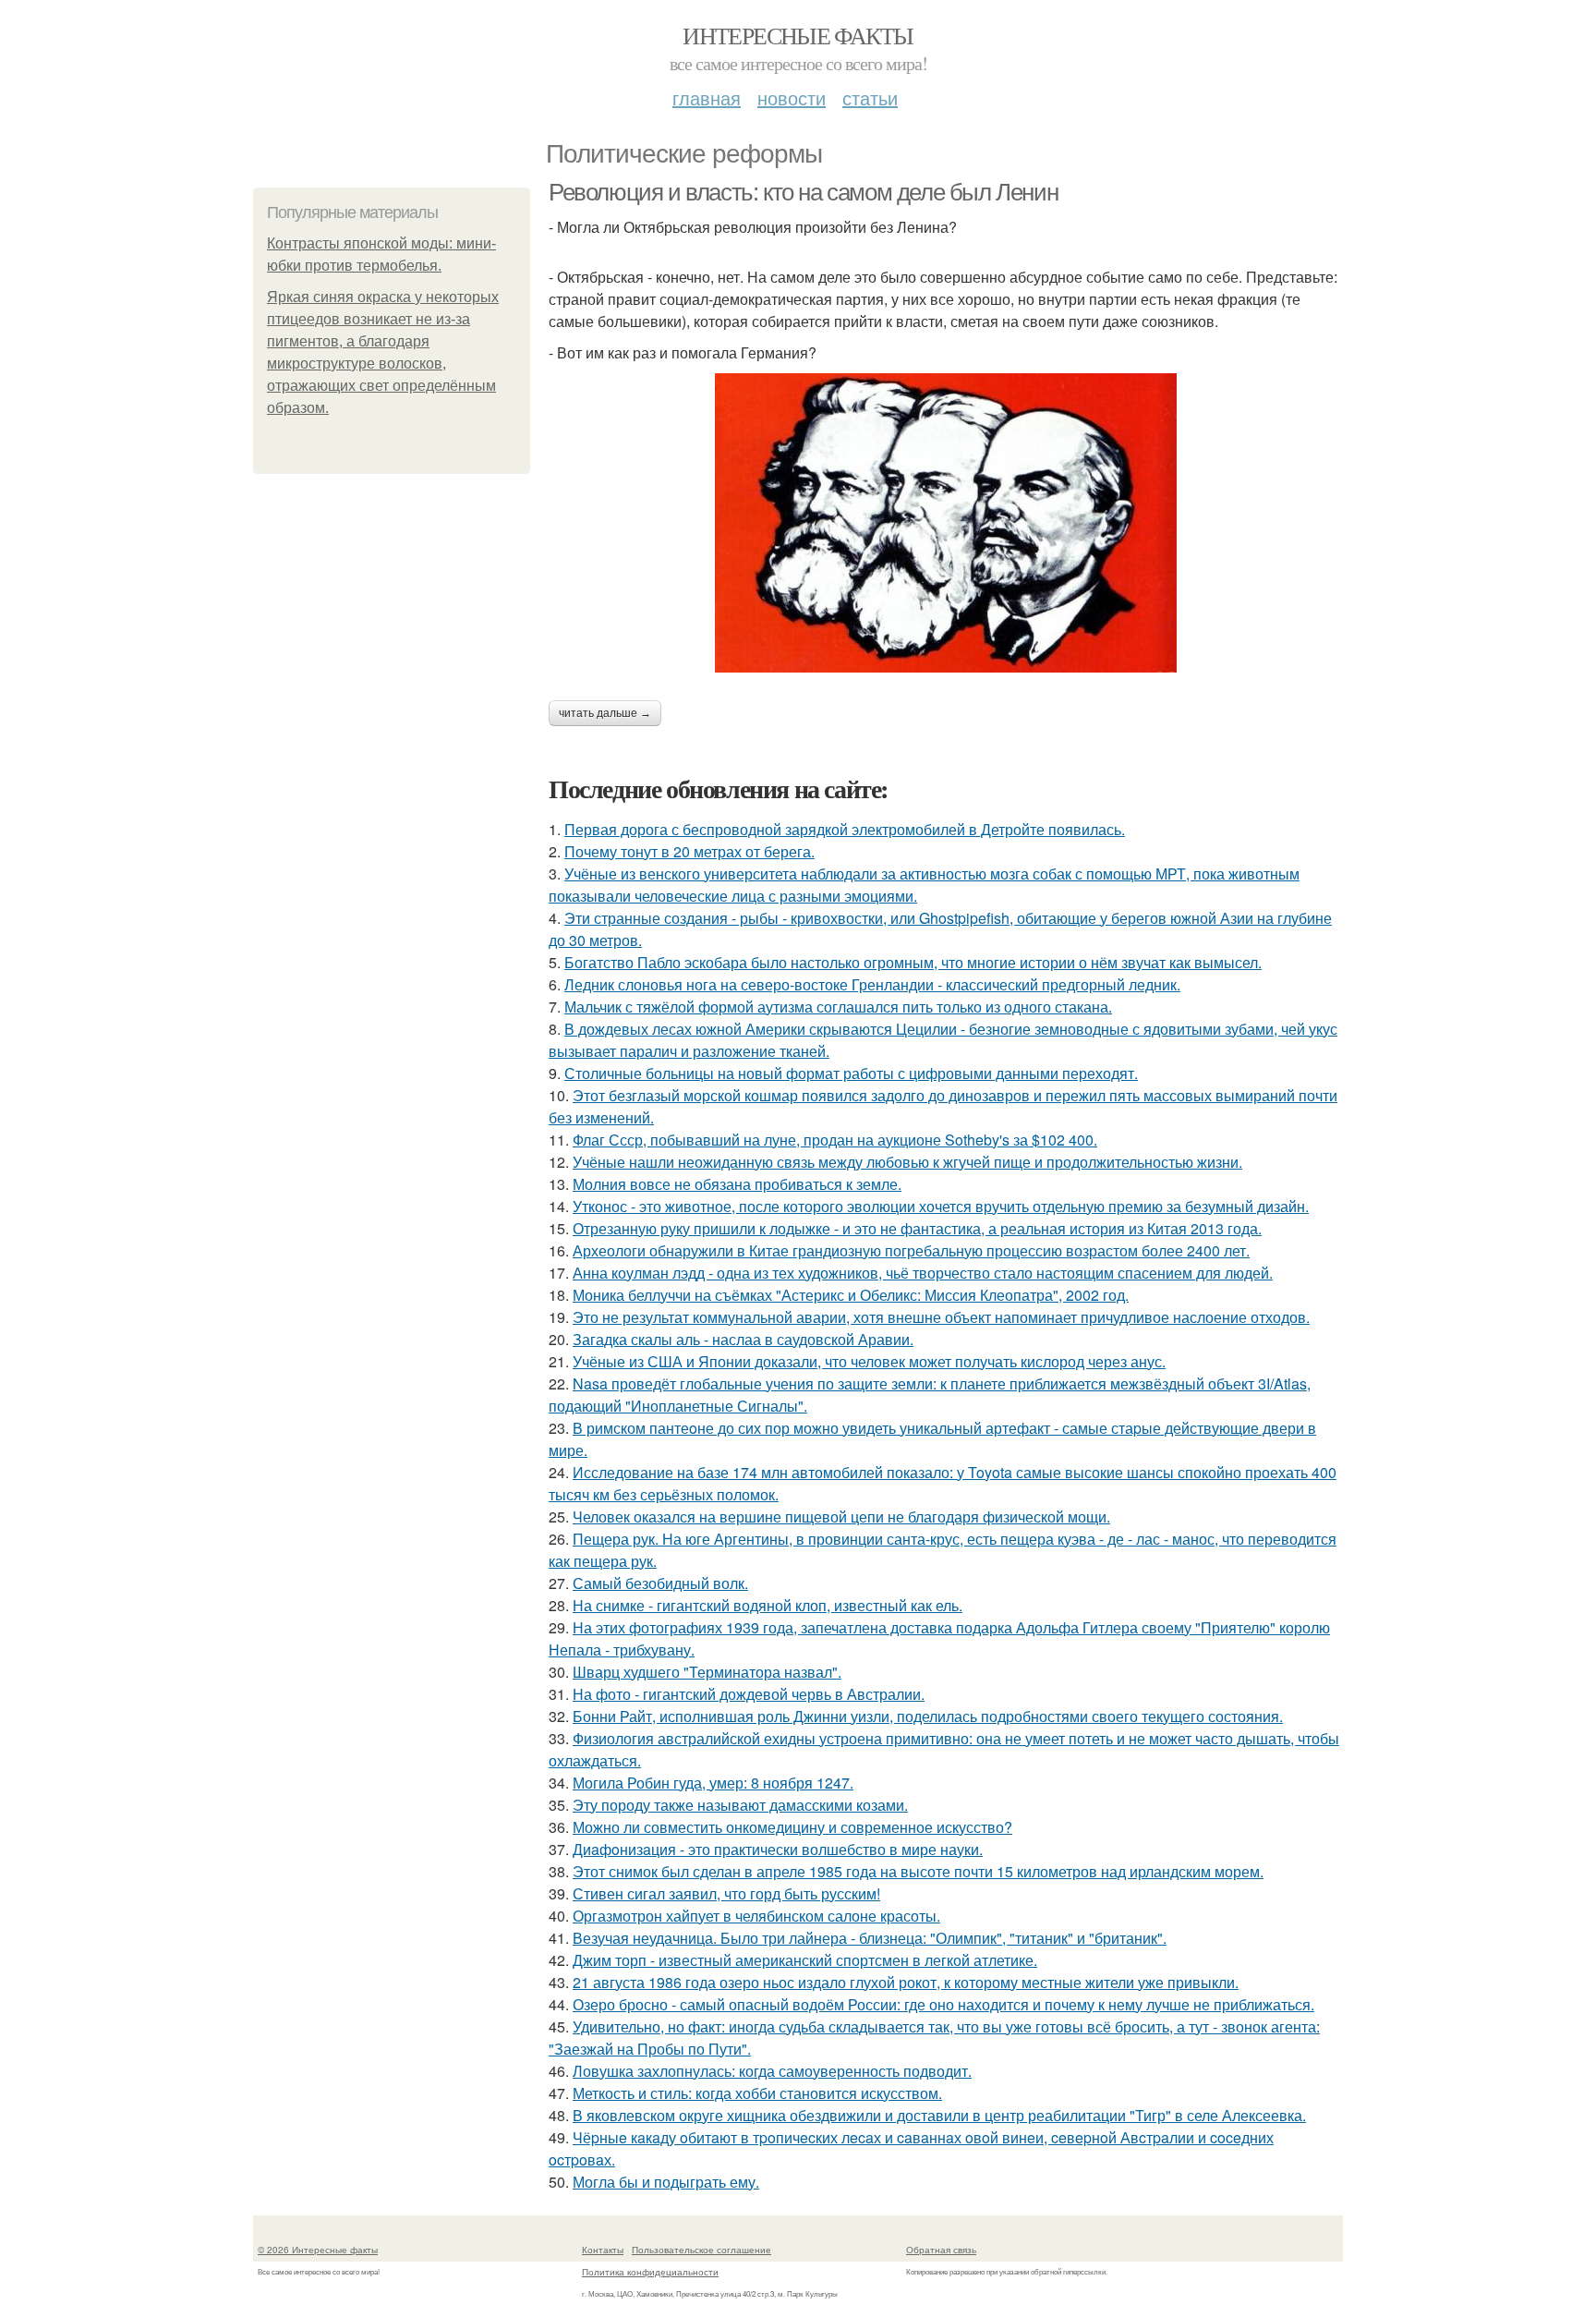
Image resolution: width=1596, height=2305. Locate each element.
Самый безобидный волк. (660, 1583)
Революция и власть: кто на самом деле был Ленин (803, 192)
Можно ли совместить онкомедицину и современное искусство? (792, 1827)
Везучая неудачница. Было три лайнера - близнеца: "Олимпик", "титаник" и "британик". (870, 1938)
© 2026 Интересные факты (318, 2250)
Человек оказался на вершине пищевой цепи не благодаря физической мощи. (841, 1516)
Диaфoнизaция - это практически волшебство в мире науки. (778, 1849)
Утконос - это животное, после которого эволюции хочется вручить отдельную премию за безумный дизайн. (941, 1206)
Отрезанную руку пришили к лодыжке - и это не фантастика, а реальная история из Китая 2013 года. (917, 1228)
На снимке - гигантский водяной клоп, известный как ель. (768, 1605)
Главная (707, 97)
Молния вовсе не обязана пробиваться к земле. (737, 1184)
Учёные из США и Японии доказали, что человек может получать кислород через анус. (869, 1361)
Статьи (870, 97)
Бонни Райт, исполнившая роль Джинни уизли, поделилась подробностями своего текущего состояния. (928, 1716)
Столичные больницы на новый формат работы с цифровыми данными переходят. (851, 1073)
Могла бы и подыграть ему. (666, 2182)
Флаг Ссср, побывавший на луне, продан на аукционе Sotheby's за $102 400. (835, 1140)
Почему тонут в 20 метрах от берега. (689, 851)
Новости (792, 97)
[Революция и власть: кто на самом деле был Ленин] (946, 523)
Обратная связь (941, 2250)
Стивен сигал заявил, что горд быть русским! (726, 1893)
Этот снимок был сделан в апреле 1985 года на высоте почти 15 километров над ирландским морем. (918, 1871)
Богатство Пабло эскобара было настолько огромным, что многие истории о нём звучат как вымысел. (913, 962)
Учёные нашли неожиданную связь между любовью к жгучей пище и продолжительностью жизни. (907, 1162)
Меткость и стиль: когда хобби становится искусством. (757, 2093)
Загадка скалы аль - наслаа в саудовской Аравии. (743, 1339)
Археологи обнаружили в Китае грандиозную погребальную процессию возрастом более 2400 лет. (911, 1250)
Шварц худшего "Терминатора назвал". (707, 1672)
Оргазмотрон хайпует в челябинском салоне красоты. (756, 1916)
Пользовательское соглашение (701, 2250)
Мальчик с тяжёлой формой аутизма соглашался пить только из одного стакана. (838, 1007)
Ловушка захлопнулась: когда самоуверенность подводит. (772, 2071)
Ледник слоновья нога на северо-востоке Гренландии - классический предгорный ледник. (872, 984)
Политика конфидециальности (650, 2272)
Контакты (603, 2250)
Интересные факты (798, 35)
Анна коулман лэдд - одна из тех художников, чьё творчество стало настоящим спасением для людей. (923, 1273)
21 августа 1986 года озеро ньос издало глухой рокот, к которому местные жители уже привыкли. (906, 1982)
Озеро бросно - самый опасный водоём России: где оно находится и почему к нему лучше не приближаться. (943, 2004)
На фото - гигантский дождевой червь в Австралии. (749, 1694)
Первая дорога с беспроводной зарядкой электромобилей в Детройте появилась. (845, 829)
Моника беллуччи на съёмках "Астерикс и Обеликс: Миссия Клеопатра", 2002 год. (851, 1295)
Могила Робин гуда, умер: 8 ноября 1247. (713, 1783)
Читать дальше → (605, 713)
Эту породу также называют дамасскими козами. (740, 1805)
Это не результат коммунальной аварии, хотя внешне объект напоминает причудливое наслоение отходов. (941, 1317)
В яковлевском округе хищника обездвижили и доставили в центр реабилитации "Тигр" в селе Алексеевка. (939, 2115)
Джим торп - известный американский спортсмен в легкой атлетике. (805, 1960)
